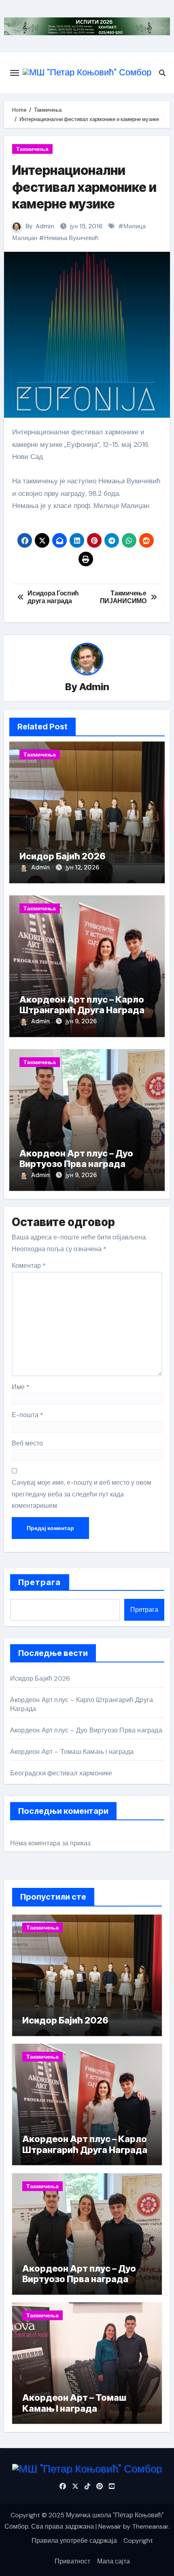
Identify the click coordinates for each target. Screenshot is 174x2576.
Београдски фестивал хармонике (61, 1773)
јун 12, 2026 (82, 867)
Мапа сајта (114, 2561)
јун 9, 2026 (81, 1021)
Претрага (40, 1582)
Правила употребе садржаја (74, 2541)
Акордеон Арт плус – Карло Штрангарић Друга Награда (82, 1005)
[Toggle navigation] (15, 73)
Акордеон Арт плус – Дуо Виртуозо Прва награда (76, 1158)
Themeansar (150, 2526)
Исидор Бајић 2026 (63, 856)
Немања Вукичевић (71, 238)
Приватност (72, 2561)
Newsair (110, 2526)
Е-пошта (28, 1415)
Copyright (138, 2541)
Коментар (29, 1266)
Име (21, 1387)
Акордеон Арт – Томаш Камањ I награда (72, 1752)
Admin (45, 226)
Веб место (27, 1443)
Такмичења (32, 149)
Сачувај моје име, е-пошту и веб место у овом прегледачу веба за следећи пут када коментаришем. (82, 1494)
